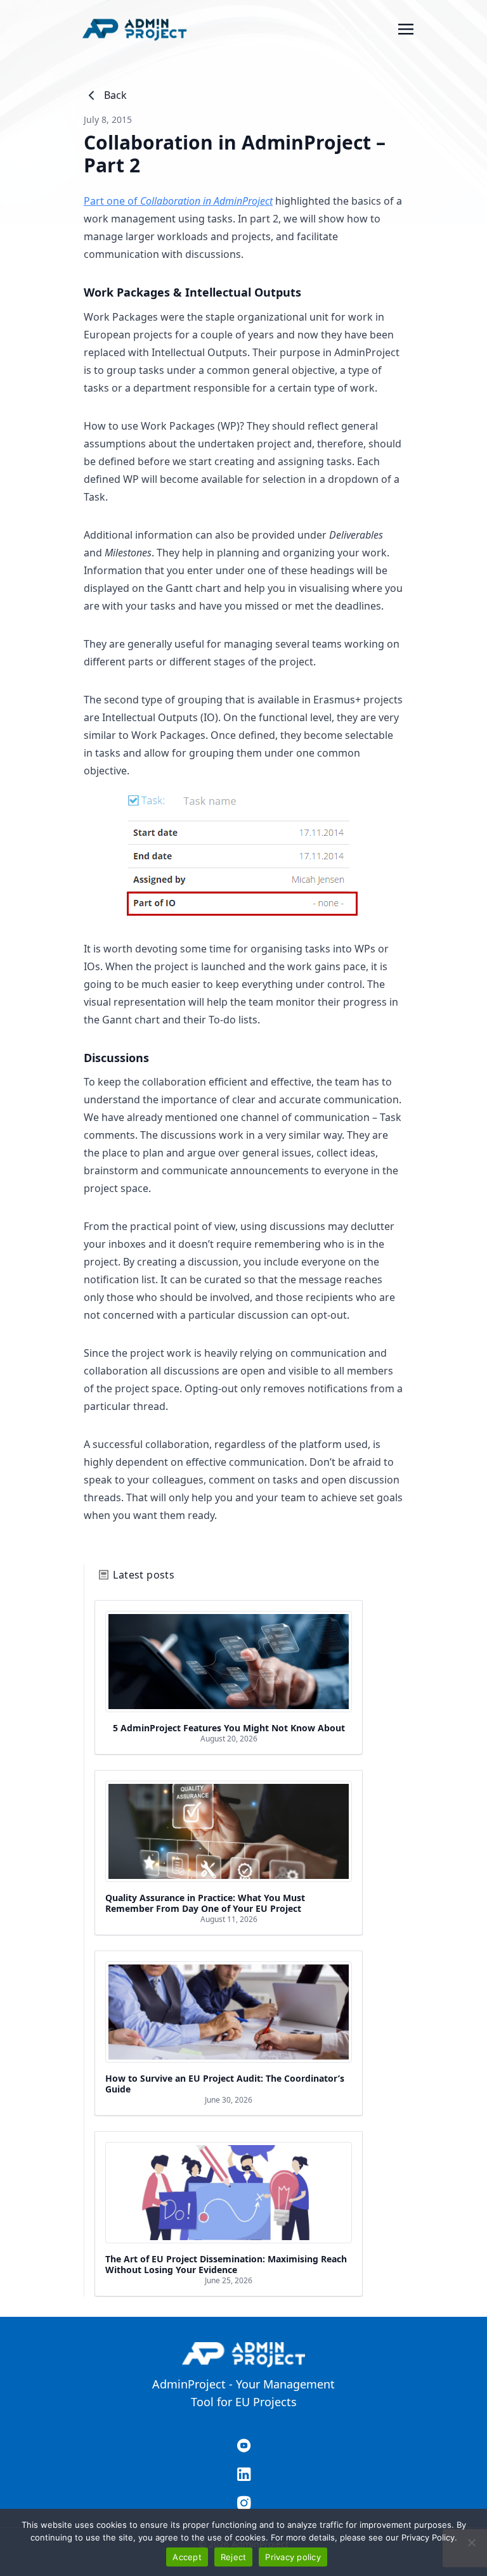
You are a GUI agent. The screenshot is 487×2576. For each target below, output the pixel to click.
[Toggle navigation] (406, 28)
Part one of (178, 201)
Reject (234, 2557)
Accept (187, 2557)
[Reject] (471, 2542)
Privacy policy (293, 2557)
